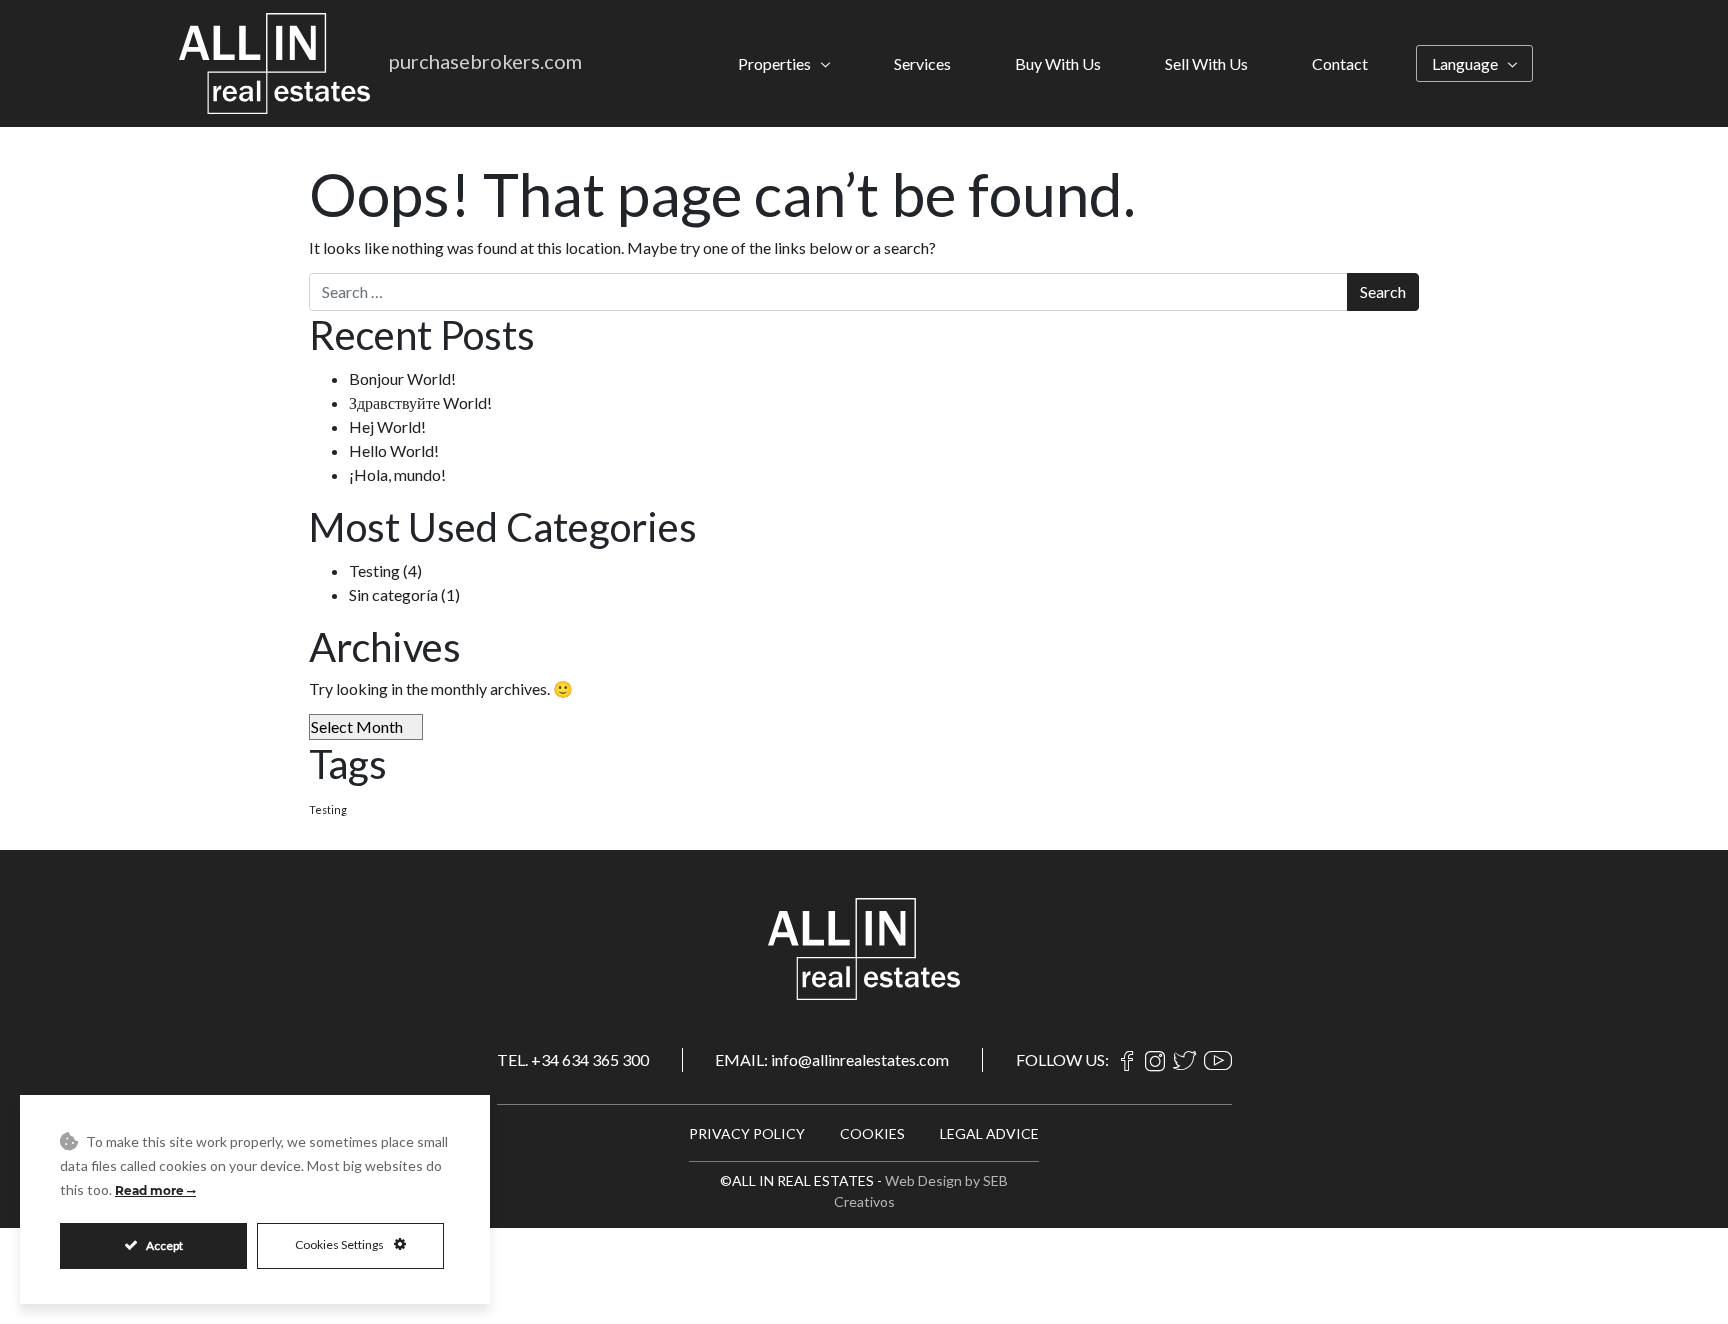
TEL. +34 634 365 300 (573, 1059)
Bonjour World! (402, 378)
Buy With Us (1058, 63)
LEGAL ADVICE (989, 1133)
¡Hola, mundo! (397, 474)
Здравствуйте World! (420, 402)
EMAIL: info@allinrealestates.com (832, 1059)
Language (1465, 63)
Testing (374, 570)
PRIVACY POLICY (747, 1133)
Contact (1340, 63)
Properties (774, 63)
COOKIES (872, 1133)
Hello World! (394, 450)
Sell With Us (1206, 63)
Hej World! (387, 426)
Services (922, 63)
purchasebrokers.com (485, 61)
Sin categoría (393, 594)
